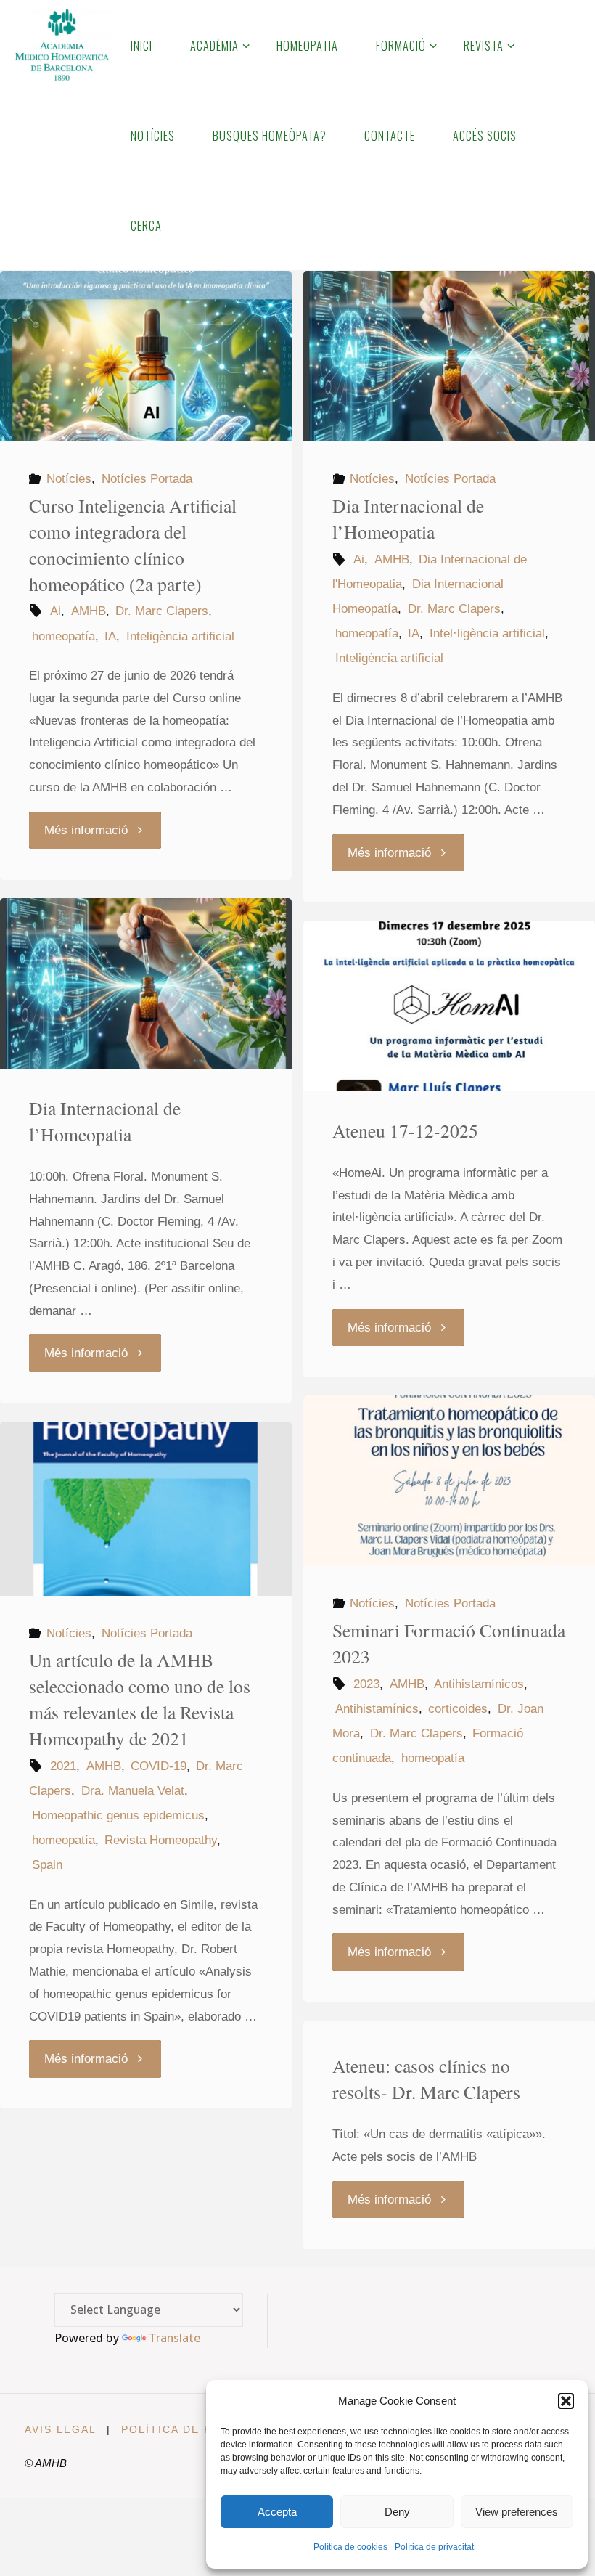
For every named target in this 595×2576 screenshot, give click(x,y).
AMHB (88, 611)
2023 (366, 1684)
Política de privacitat (434, 2547)
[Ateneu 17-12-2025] (449, 1006)
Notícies (69, 479)
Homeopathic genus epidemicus (118, 1815)
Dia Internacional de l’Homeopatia (408, 518)
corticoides (458, 1709)
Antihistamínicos (479, 1684)
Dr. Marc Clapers (162, 611)
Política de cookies (350, 2547)
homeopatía (63, 636)
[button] (566, 2401)
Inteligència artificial (180, 636)
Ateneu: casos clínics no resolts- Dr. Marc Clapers (426, 2079)
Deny (397, 2512)
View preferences (517, 2512)
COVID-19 (159, 1766)
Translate (175, 2338)
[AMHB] (61, 45)
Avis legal (61, 2430)
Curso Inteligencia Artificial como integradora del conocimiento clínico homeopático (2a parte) (133, 545)
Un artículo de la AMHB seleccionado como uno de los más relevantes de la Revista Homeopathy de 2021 (140, 1699)
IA (110, 636)
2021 (63, 1766)
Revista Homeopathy (161, 1840)
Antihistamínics (377, 1709)
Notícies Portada (147, 479)
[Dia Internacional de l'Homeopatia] (449, 356)
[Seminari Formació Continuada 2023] (449, 1481)
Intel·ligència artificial (487, 633)
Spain (47, 1865)
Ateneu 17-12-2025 (405, 1130)
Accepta (277, 2512)
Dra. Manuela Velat (132, 1791)
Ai (56, 611)
